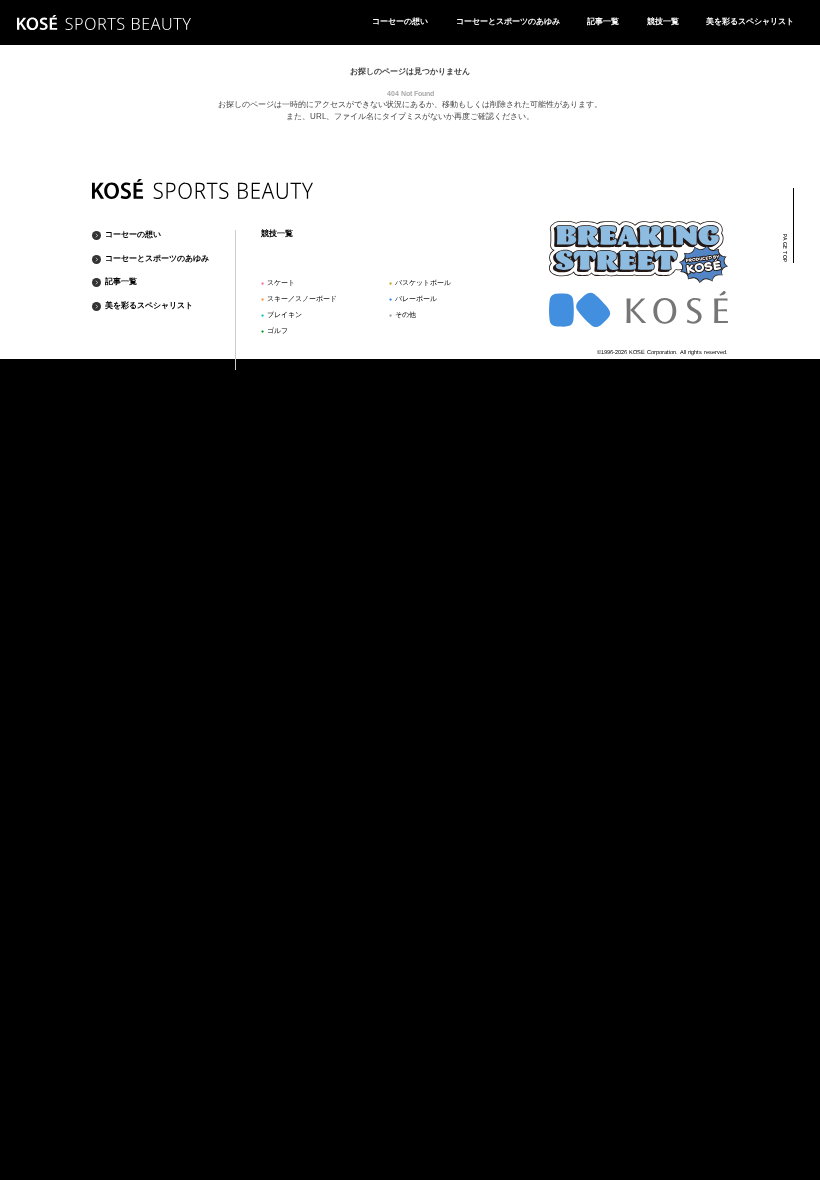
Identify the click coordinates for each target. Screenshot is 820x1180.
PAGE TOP (784, 248)
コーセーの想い (400, 21)
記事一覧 (603, 21)
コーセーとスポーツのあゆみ (508, 21)
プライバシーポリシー (693, 364)
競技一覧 (663, 21)
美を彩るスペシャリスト (750, 21)
